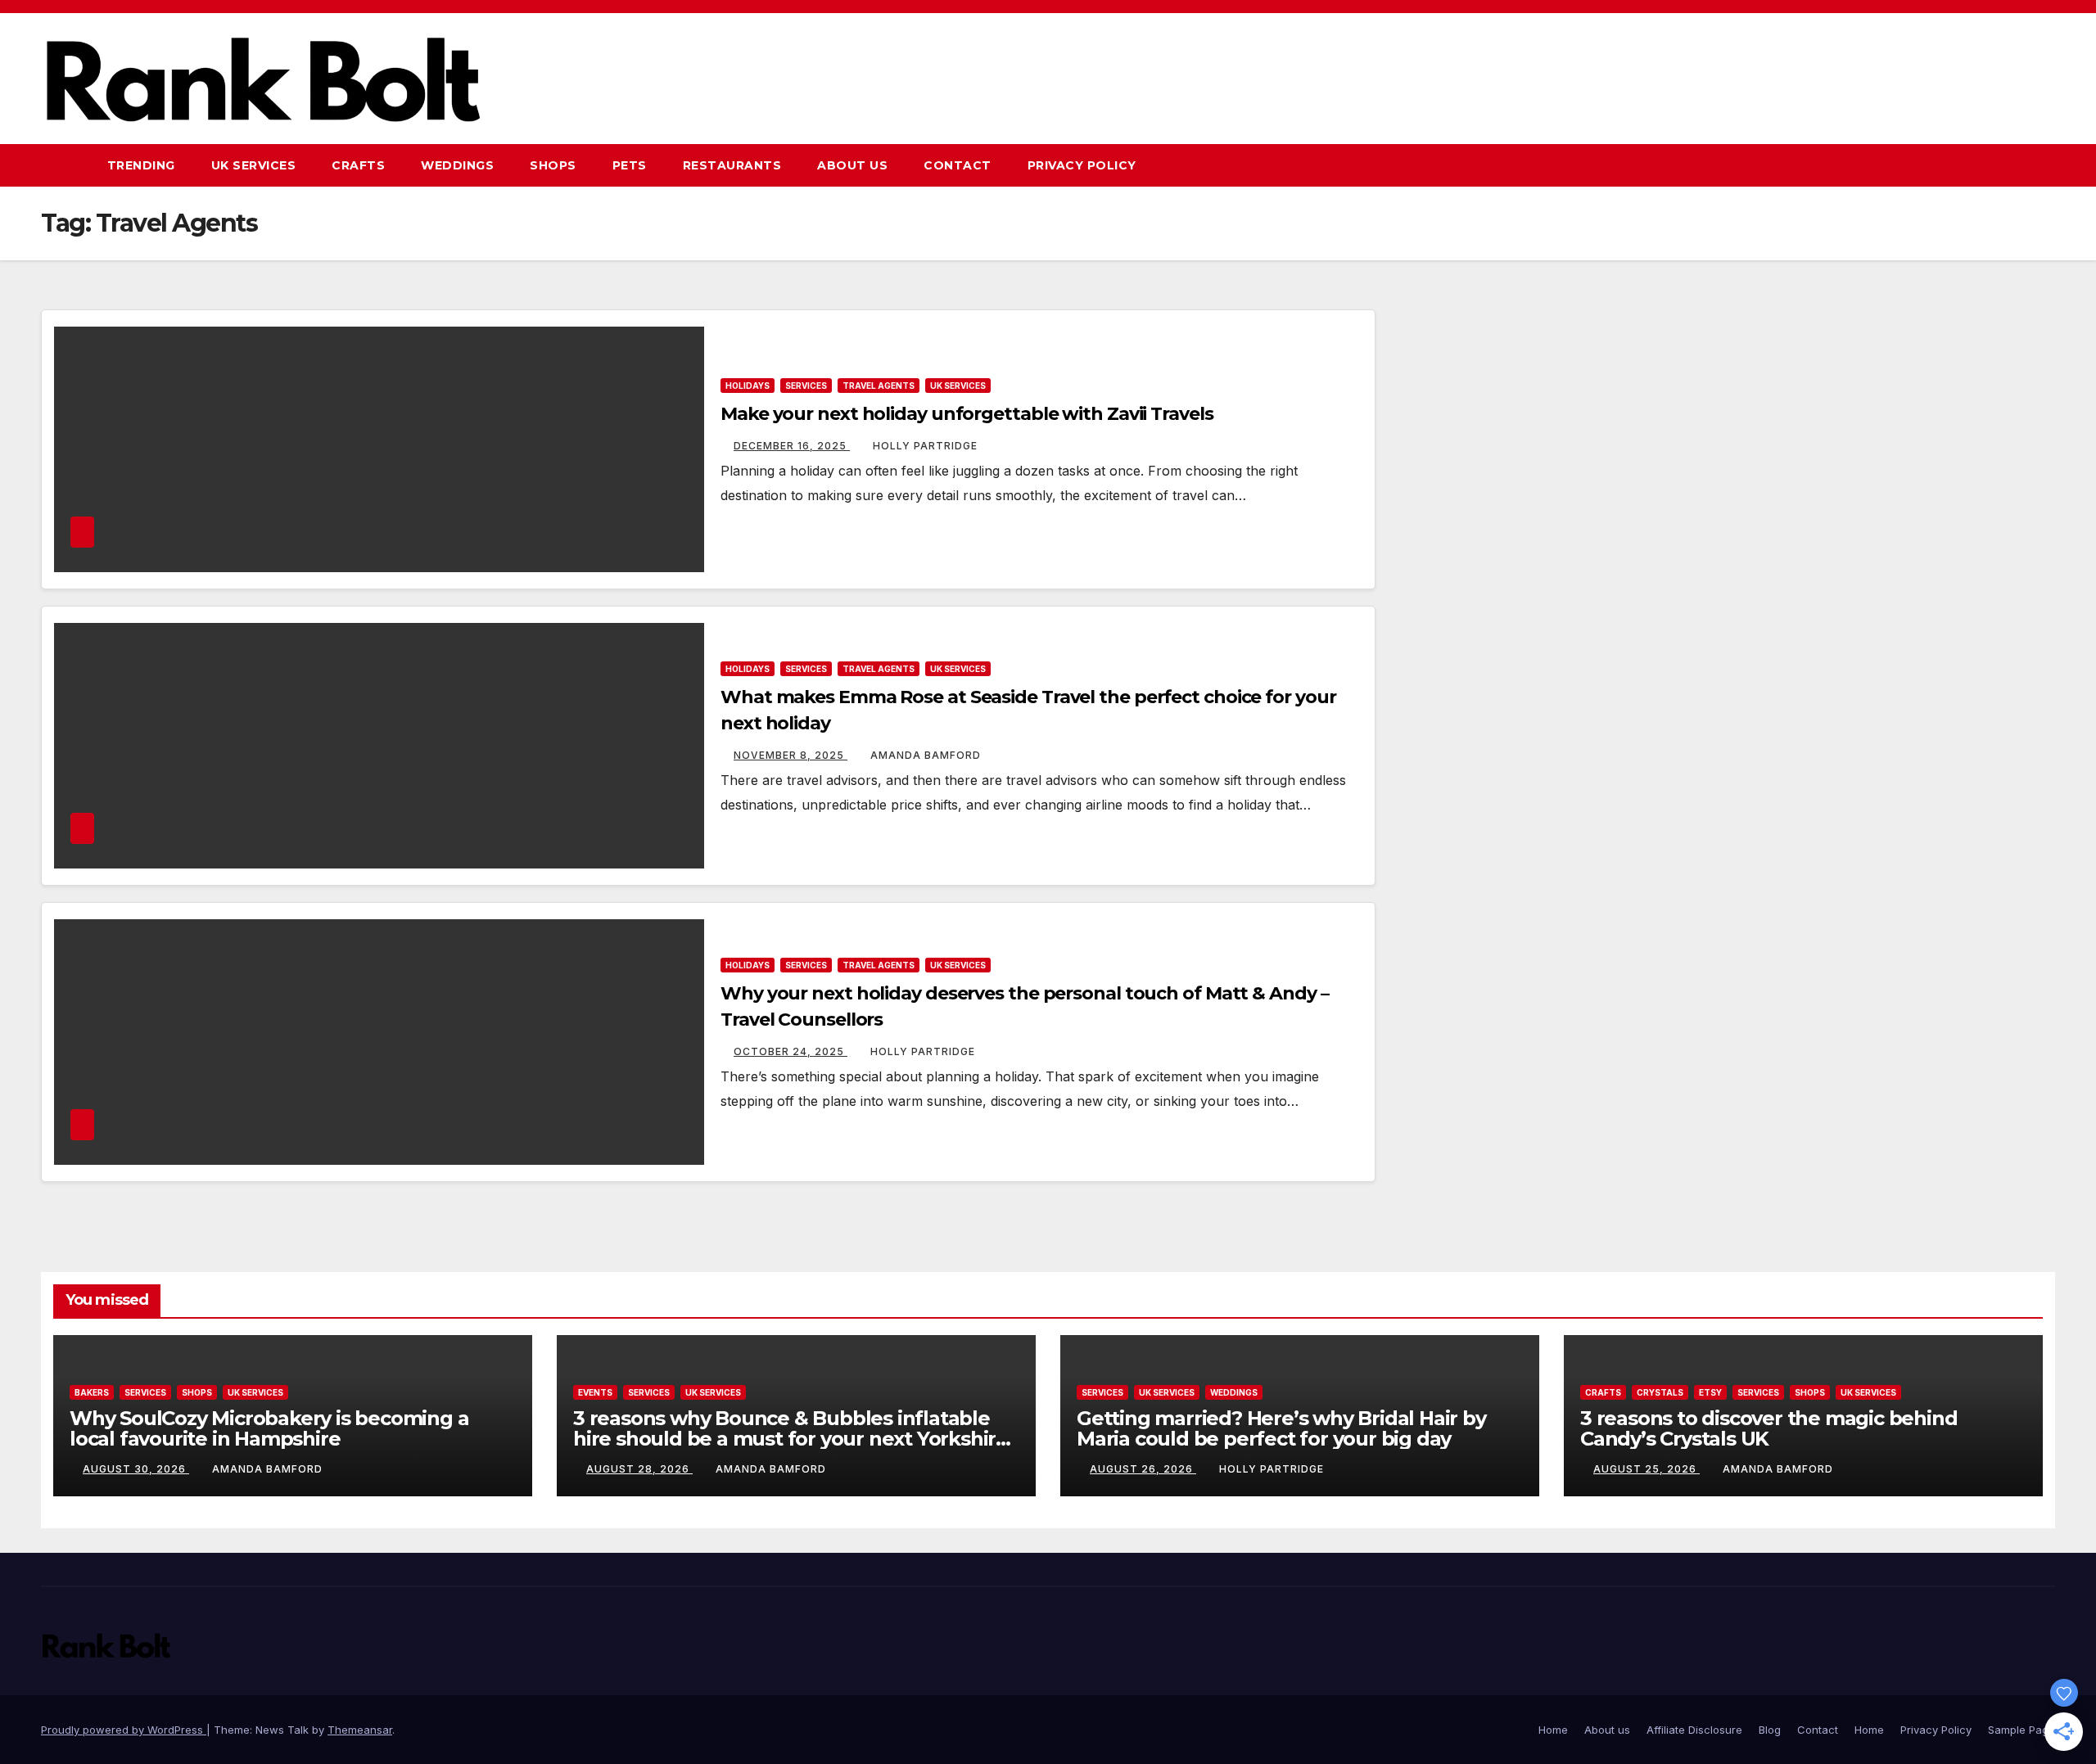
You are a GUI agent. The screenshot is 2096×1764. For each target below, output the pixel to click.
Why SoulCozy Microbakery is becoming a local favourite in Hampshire (269, 1428)
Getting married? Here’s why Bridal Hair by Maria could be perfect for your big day (1281, 1428)
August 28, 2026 (639, 1469)
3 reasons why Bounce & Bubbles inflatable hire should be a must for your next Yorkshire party (791, 1439)
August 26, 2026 (1143, 1469)
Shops (553, 165)
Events (595, 1392)
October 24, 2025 (791, 1051)
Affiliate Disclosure (1694, 1730)
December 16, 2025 (792, 446)
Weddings (457, 165)
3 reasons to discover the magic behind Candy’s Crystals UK (1768, 1428)
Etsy (1710, 1392)
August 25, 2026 (1647, 1469)
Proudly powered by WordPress (124, 1730)
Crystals (1660, 1392)
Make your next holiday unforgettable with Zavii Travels (967, 414)
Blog (1770, 1730)
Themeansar (360, 1730)
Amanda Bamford (926, 755)
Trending (141, 165)
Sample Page (2021, 1730)
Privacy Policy (1082, 165)
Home (1553, 1730)
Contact (958, 165)
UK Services (254, 165)
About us (852, 165)
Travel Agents (879, 386)
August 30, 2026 (136, 1469)
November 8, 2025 (791, 755)
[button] (2012, 165)
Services (806, 386)
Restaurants (732, 165)
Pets (630, 165)
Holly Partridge (925, 446)
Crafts (358, 165)
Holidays (748, 386)
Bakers (92, 1392)
